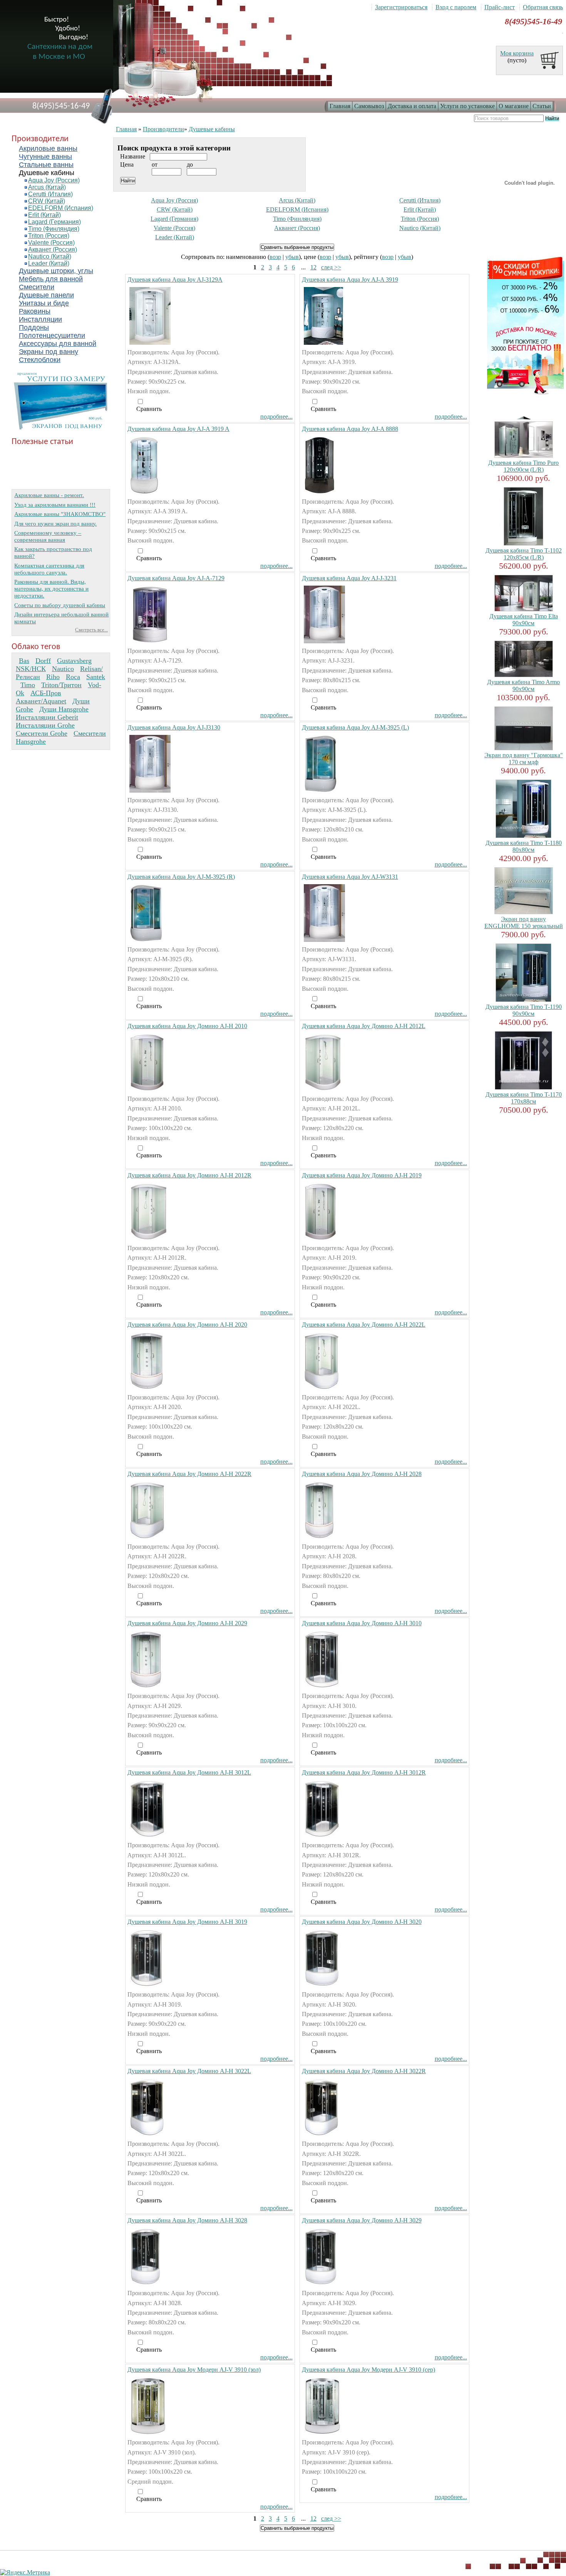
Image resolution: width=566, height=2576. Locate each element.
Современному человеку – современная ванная (48, 536)
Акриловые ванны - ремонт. (49, 495)
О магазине (514, 106)
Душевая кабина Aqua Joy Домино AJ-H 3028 (187, 2220)
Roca (73, 677)
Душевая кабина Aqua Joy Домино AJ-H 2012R (189, 1175)
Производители (163, 129)
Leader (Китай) (49, 263)
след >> (331, 267)
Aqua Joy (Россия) (54, 180)
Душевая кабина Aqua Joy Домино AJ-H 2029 (187, 1623)
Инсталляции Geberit (47, 717)
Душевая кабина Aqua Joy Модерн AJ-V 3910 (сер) (368, 2370)
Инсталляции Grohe (45, 725)
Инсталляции (40, 319)
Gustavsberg (74, 661)
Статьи (542, 106)
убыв (292, 257)
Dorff (43, 661)
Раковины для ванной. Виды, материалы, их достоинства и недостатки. (51, 588)
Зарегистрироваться (401, 7)
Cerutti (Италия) (50, 194)
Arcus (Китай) (47, 187)
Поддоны (34, 327)
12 (313, 267)
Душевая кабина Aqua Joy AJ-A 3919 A (178, 429)
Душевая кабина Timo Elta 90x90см (524, 620)
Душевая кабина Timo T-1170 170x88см (524, 1098)
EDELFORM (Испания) (61, 208)
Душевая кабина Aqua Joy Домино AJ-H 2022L (364, 1325)
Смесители (37, 287)
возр (275, 257)
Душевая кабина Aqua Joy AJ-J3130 (174, 727)
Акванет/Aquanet (41, 701)
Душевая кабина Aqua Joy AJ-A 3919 (350, 280)
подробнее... (276, 417)
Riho (53, 677)
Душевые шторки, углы (56, 271)
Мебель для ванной (51, 279)
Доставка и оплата (412, 106)
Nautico (63, 669)
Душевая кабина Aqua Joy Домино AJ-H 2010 (187, 1026)
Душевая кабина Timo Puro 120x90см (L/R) (523, 466)
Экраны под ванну (49, 352)
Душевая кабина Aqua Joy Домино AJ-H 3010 (362, 1623)
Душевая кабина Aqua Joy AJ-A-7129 (176, 578)
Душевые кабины (47, 173)
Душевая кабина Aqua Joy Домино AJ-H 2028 (362, 1474)
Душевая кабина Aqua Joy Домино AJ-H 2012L (364, 1026)
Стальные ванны (46, 165)
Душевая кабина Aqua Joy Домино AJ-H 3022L (189, 2071)
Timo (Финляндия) (54, 229)
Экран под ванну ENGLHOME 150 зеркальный (524, 922)
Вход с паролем (456, 7)
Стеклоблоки (40, 360)
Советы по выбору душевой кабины (60, 605)
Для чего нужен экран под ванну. (55, 523)
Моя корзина (517, 53)
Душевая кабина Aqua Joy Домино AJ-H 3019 (187, 1922)
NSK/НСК (31, 669)
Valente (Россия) (51, 243)
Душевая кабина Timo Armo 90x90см (523, 685)
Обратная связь (543, 7)
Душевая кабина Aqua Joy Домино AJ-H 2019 (362, 1175)
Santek (96, 677)
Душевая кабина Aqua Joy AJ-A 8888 (350, 429)
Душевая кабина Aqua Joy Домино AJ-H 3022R (364, 2071)
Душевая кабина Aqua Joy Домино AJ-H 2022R (189, 1474)
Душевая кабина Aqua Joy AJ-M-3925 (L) (355, 727)
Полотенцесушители (52, 336)
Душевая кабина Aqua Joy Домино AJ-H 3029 (362, 2220)
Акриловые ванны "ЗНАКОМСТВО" (60, 514)
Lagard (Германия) (54, 222)
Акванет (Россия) (53, 250)
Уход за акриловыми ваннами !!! (55, 505)
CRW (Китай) (47, 201)
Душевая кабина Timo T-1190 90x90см (524, 1010)
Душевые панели (46, 295)
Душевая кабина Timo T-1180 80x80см (524, 846)
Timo (28, 685)
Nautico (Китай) (50, 256)
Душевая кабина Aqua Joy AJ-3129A (175, 280)
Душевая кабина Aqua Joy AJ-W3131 (350, 877)
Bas (24, 661)
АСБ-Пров (46, 693)
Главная (340, 106)
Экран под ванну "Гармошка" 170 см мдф (524, 759)
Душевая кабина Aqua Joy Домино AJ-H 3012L (189, 1772)
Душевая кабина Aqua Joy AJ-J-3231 (349, 578)
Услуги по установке (467, 106)
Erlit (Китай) (44, 215)
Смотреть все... (91, 630)
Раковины (35, 311)
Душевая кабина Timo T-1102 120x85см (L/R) (524, 554)
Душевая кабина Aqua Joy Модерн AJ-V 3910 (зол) (194, 2370)
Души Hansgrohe (64, 709)
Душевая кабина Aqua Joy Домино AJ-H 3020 (362, 1922)
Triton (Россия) (49, 236)
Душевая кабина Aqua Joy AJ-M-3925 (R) (181, 877)
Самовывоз (369, 106)
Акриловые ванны (48, 149)
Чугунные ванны (45, 157)
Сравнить (149, 409)
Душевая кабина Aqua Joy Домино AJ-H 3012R (364, 1772)
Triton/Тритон (61, 685)
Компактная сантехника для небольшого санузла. (49, 569)
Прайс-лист (500, 7)
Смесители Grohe (42, 733)
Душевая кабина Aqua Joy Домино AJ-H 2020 (187, 1325)
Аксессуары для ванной (58, 344)
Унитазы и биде (44, 303)
